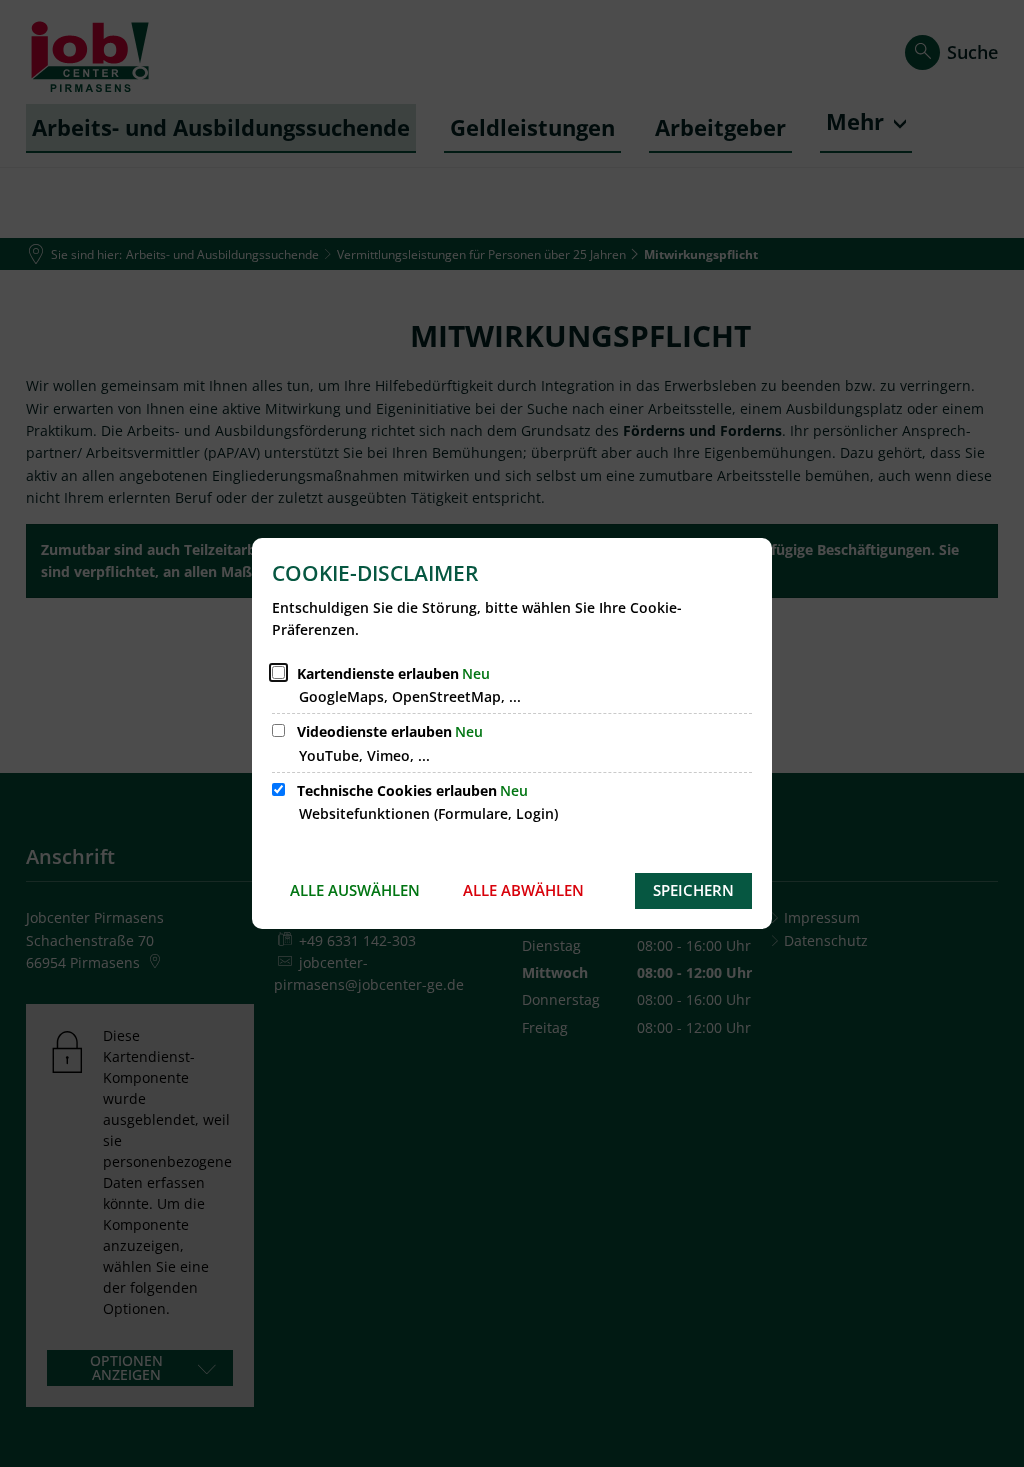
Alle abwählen (523, 890)
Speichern (693, 890)
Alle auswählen (355, 890)
